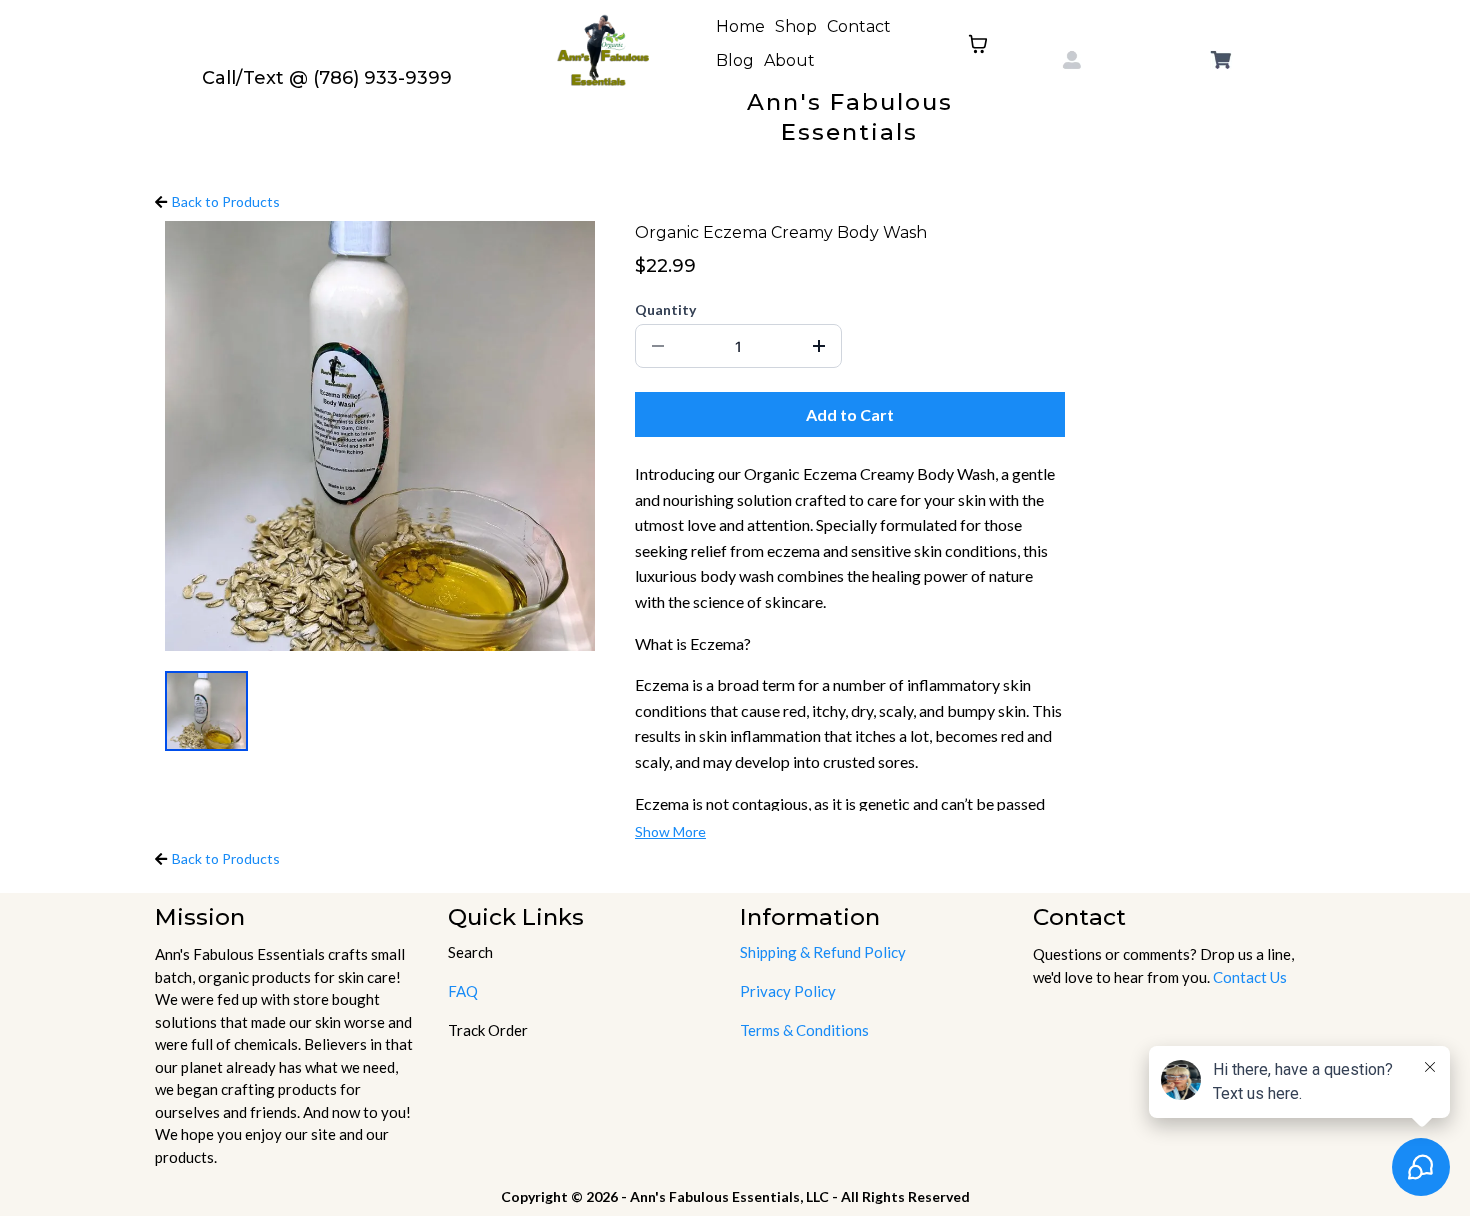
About (789, 60)
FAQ (463, 991)
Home (740, 26)
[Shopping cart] (978, 44)
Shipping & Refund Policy (823, 952)
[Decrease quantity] (658, 346)
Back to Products (226, 201)
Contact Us (1250, 977)
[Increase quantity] (819, 346)
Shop (796, 26)
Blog (735, 60)
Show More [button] (670, 831)
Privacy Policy (788, 991)
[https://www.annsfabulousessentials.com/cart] (1221, 60)
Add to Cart (850, 414)
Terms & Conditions (804, 1030)
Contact (859, 26)
